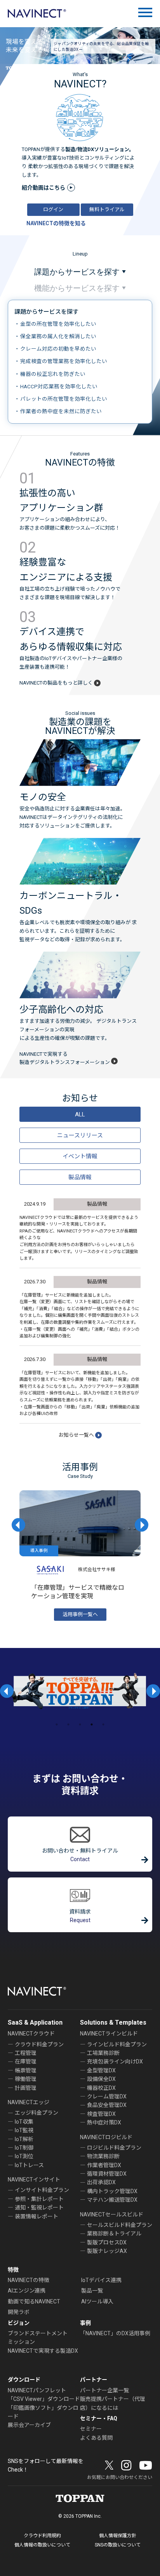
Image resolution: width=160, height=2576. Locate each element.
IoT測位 (24, 2156)
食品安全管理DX (107, 2105)
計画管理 (26, 2088)
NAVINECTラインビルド (109, 2034)
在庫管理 (26, 2061)
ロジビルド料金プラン (114, 2148)
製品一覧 (92, 2291)
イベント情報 (80, 1156)
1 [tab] (57, 1724)
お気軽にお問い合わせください (120, 2477)
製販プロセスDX (107, 2242)
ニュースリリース (80, 1135)
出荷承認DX (101, 2182)
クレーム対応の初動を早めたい (58, 349)
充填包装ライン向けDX (115, 2061)
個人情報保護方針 (118, 2536)
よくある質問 (96, 2438)
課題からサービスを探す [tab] (77, 272)
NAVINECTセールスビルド (112, 2214)
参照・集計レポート (39, 2199)
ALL (80, 1114)
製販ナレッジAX (107, 2251)
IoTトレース (29, 2165)
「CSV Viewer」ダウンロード (44, 2399)
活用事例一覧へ (80, 1614)
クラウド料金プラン (39, 2044)
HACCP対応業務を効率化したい (59, 386)
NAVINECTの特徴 (29, 2280)
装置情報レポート (37, 2216)
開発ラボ (19, 2312)
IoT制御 (24, 2148)
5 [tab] (103, 1724)
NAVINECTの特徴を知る (56, 223)
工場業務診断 (103, 2053)
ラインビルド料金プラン (117, 2044)
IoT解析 (24, 2139)
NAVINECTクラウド (31, 2034)
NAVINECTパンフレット (37, 2390)
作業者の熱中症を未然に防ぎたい (61, 411)
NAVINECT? (80, 84)
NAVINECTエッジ (29, 2102)
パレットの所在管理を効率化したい (64, 399)
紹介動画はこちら (43, 188)
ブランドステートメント (38, 2333)
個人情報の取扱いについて (42, 2545)
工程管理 (26, 2053)
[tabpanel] (80, 1691)
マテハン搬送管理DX (112, 2200)
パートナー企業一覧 (104, 2390)
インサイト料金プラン (42, 2190)
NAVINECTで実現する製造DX (43, 2351)
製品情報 (80, 1177)
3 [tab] (80, 1724)
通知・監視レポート (39, 2208)
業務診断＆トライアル (114, 2234)
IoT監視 (24, 2130)
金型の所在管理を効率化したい (58, 324)
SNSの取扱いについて (118, 2545)
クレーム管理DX (107, 2096)
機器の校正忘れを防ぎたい (53, 374)
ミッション (21, 2342)
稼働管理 (26, 2079)
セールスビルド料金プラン (120, 2225)
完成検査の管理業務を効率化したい (64, 361)
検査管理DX (101, 2114)
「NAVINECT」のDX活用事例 (115, 2333)
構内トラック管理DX (112, 2191)
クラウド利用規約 (42, 2536)
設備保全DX (101, 2079)
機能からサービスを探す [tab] (77, 288)
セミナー (91, 2429)
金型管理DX (101, 2070)
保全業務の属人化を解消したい (58, 336)
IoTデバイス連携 (101, 2280)
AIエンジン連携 (27, 2291)
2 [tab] (68, 1724)
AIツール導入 (97, 2301)
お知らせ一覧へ (76, 1435)
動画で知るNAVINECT (34, 2301)
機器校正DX (101, 2088)
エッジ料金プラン (37, 2113)
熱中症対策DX (104, 2122)
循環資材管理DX (107, 2174)
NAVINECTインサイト (34, 2180)
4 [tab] (92, 1724)
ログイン (53, 209)
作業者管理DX (104, 2165)
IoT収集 (24, 2122)
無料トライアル (107, 209)
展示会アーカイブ (29, 2425)
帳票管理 (26, 2070)
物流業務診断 (103, 2156)
